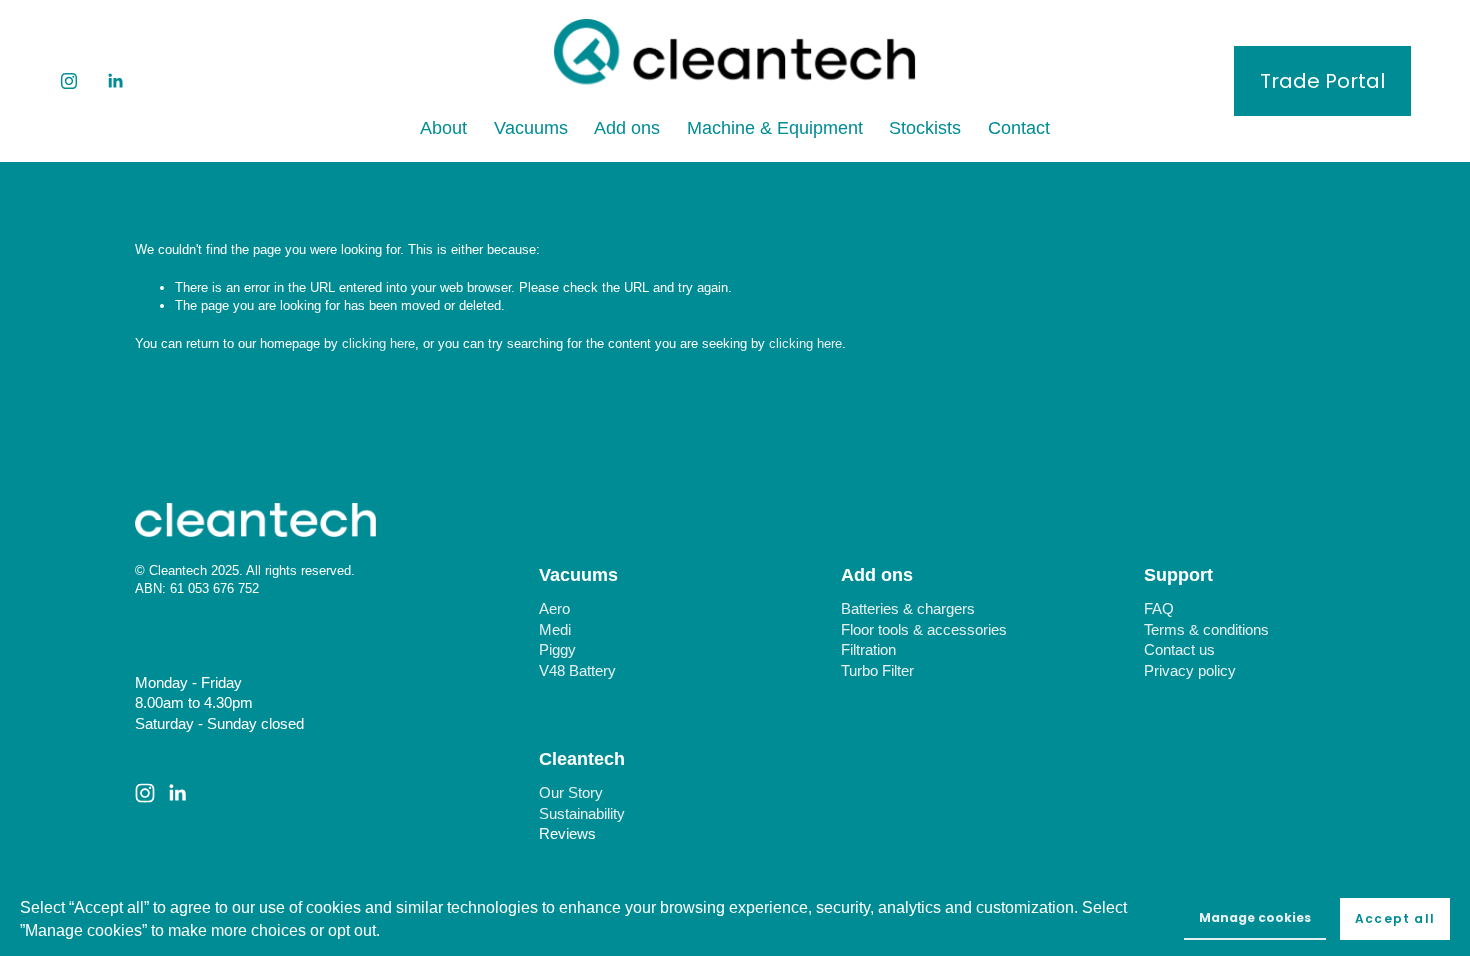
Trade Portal (1322, 81)
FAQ (1159, 609)
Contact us (1179, 650)
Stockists (925, 127)
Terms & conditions (1206, 630)
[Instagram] (69, 81)
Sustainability (582, 814)
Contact (1019, 127)
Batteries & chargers (908, 609)
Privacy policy (1190, 671)
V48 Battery (577, 671)
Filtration (868, 650)
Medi (555, 630)
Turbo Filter (877, 671)
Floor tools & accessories (924, 630)
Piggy (557, 650)
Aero (554, 609)
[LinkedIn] (115, 81)
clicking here (378, 343)
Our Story (571, 793)
